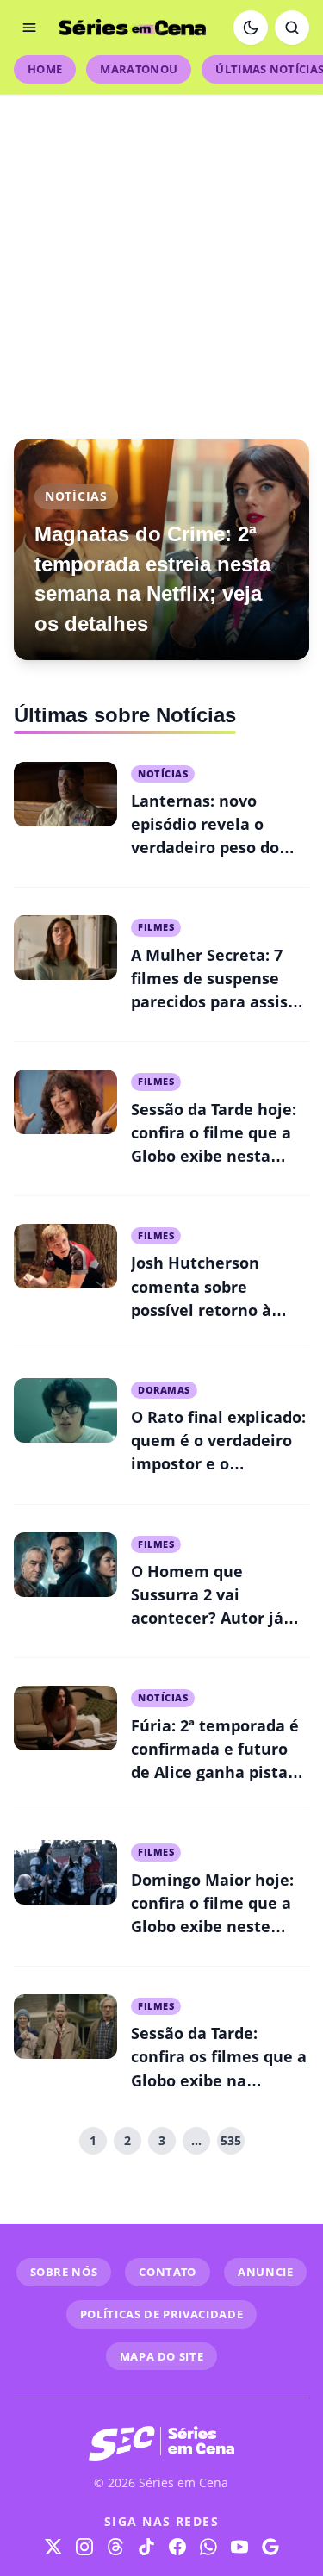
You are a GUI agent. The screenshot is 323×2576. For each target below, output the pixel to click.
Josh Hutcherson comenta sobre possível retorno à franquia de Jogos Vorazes (201, 1309)
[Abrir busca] (292, 28)
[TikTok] (146, 2547)
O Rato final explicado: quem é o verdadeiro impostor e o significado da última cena (218, 1463)
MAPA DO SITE (162, 2356)
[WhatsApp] (208, 2547)
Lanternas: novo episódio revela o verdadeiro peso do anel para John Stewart (205, 847)
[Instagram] (84, 2547)
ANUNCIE (266, 2272)
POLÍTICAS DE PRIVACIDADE (162, 2314)
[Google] (270, 2547)
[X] (53, 2547)
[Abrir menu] (29, 28)
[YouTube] (239, 2547)
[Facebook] (177, 2547)
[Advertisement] (161, 256)
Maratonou (139, 69)
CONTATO (168, 2272)
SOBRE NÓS (64, 2272)
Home (45, 69)
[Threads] (115, 2547)
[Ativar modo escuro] (251, 28)
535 (231, 2140)
